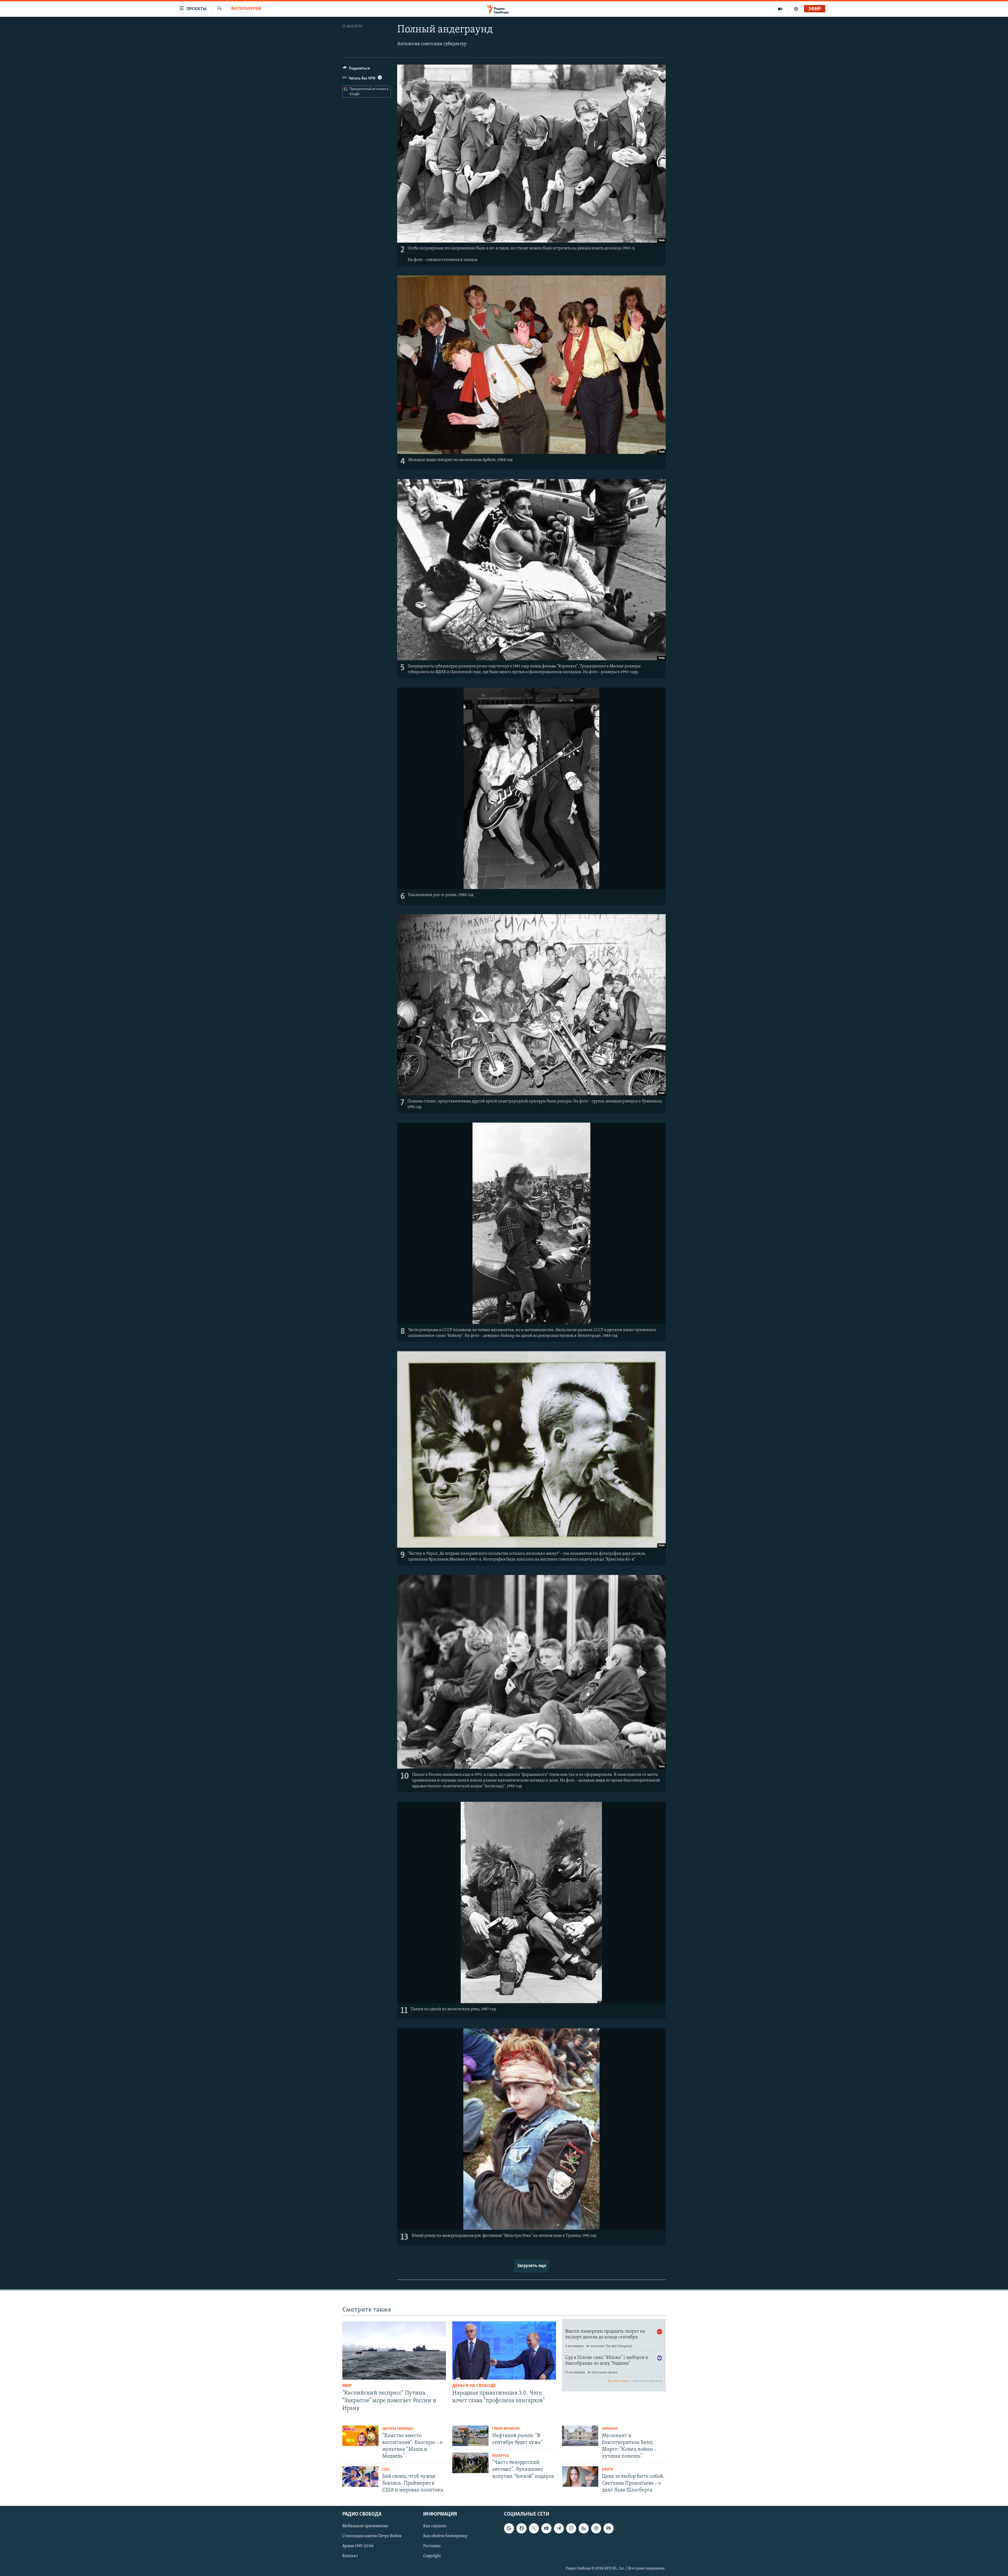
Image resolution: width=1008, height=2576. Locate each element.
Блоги (608, 2470)
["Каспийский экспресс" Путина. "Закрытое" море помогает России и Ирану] (394, 2350)
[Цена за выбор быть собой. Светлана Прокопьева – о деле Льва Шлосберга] (580, 2476)
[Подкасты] (596, 2528)
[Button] (356, 70)
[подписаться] (608, 2528)
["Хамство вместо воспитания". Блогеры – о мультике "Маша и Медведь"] (360, 2436)
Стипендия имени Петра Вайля (372, 2536)
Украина (610, 2429)
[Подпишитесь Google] (509, 2528)
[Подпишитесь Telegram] (559, 2528)
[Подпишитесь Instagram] (571, 2528)
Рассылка (432, 2546)
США (386, 2470)
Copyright (432, 2556)
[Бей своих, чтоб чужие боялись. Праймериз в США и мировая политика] (360, 2476)
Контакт (350, 2556)
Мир (347, 2386)
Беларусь (501, 2456)
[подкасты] (796, 9)
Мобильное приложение (365, 2526)
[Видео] (780, 9)
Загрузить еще (532, 2266)
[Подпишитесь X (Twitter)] (534, 2528)
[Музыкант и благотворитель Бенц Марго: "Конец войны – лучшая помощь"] (580, 2436)
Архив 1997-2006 (358, 2546)
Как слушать (435, 2526)
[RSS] (584, 2528)
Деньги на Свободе (474, 2386)
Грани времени (506, 2429)
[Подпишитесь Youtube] (546, 2528)
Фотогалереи (246, 9)
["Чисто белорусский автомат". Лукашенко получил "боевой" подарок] (470, 2463)
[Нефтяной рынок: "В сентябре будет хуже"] (470, 2436)
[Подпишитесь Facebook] (521, 2528)
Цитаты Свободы (398, 2429)
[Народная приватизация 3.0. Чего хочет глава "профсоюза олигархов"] (504, 2350)
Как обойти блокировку (445, 2536)
